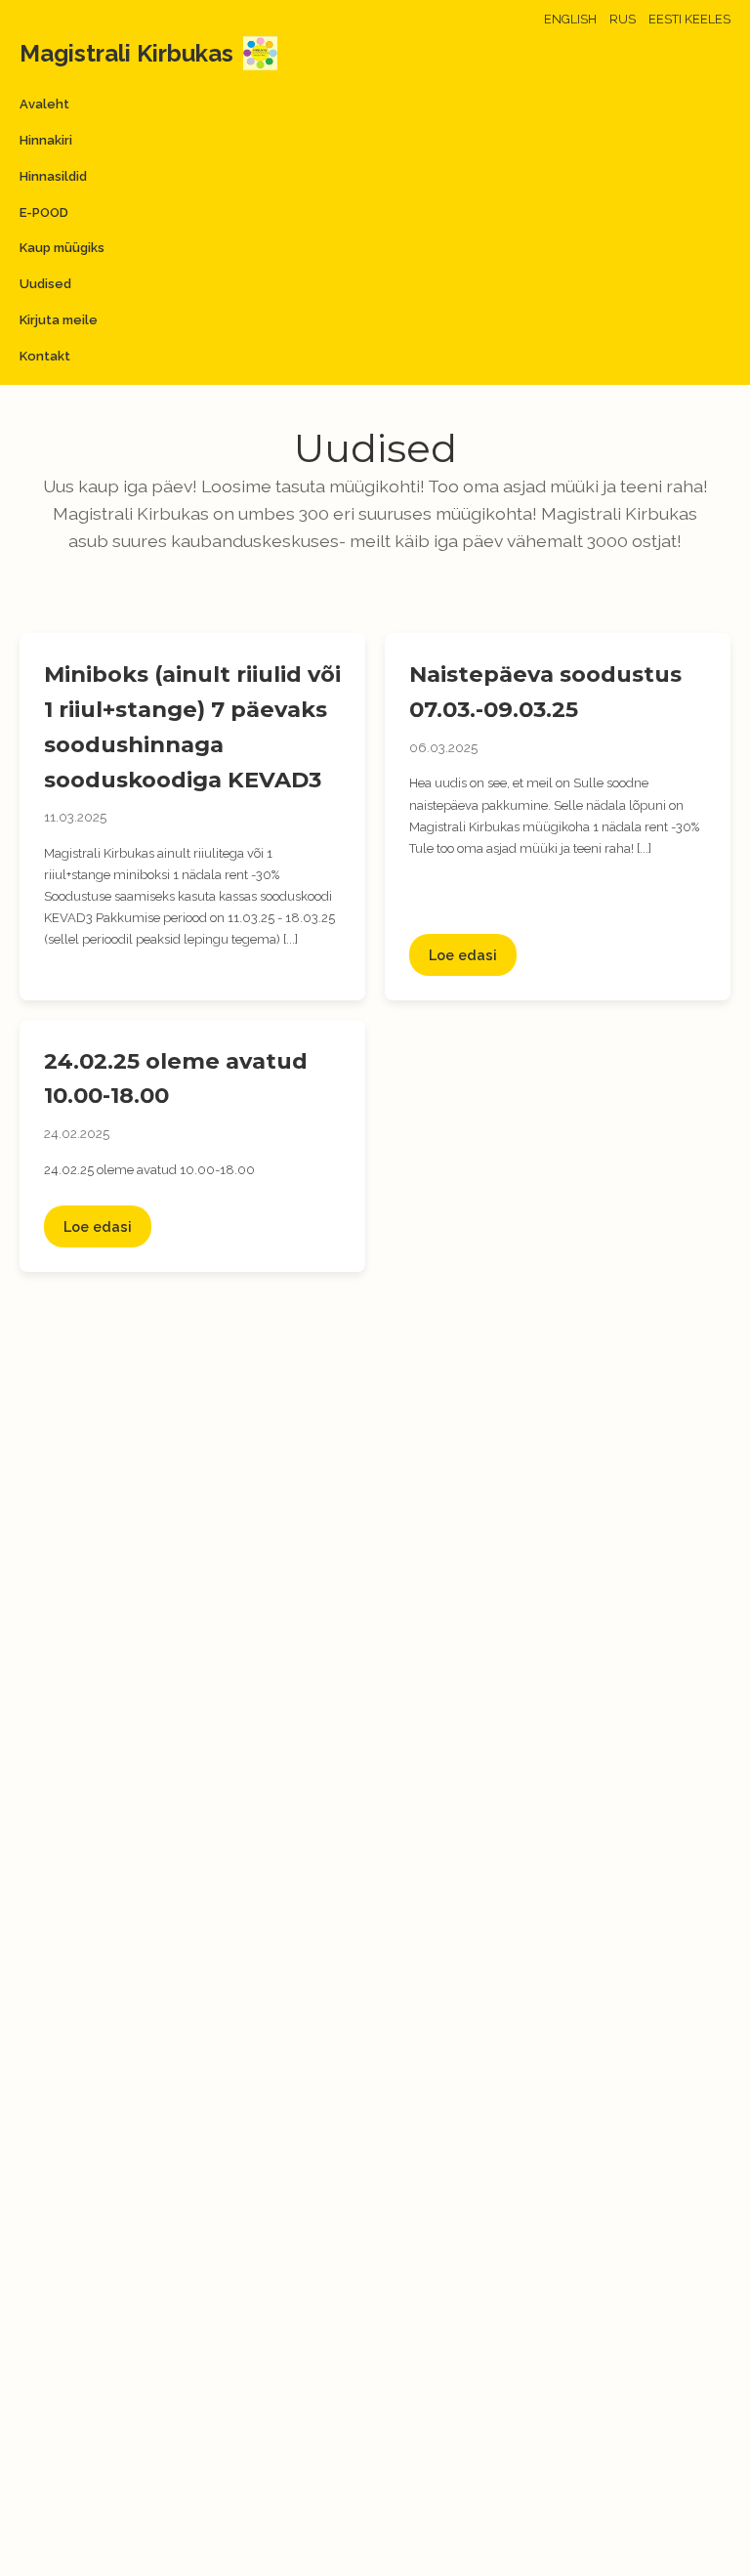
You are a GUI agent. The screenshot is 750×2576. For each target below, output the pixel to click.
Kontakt (45, 356)
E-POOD (44, 212)
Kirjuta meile (59, 320)
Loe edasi (463, 955)
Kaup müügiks (62, 248)
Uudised (45, 284)
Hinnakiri (46, 140)
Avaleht (44, 104)
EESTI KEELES (689, 19)
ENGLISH (570, 19)
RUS (623, 19)
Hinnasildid (53, 176)
